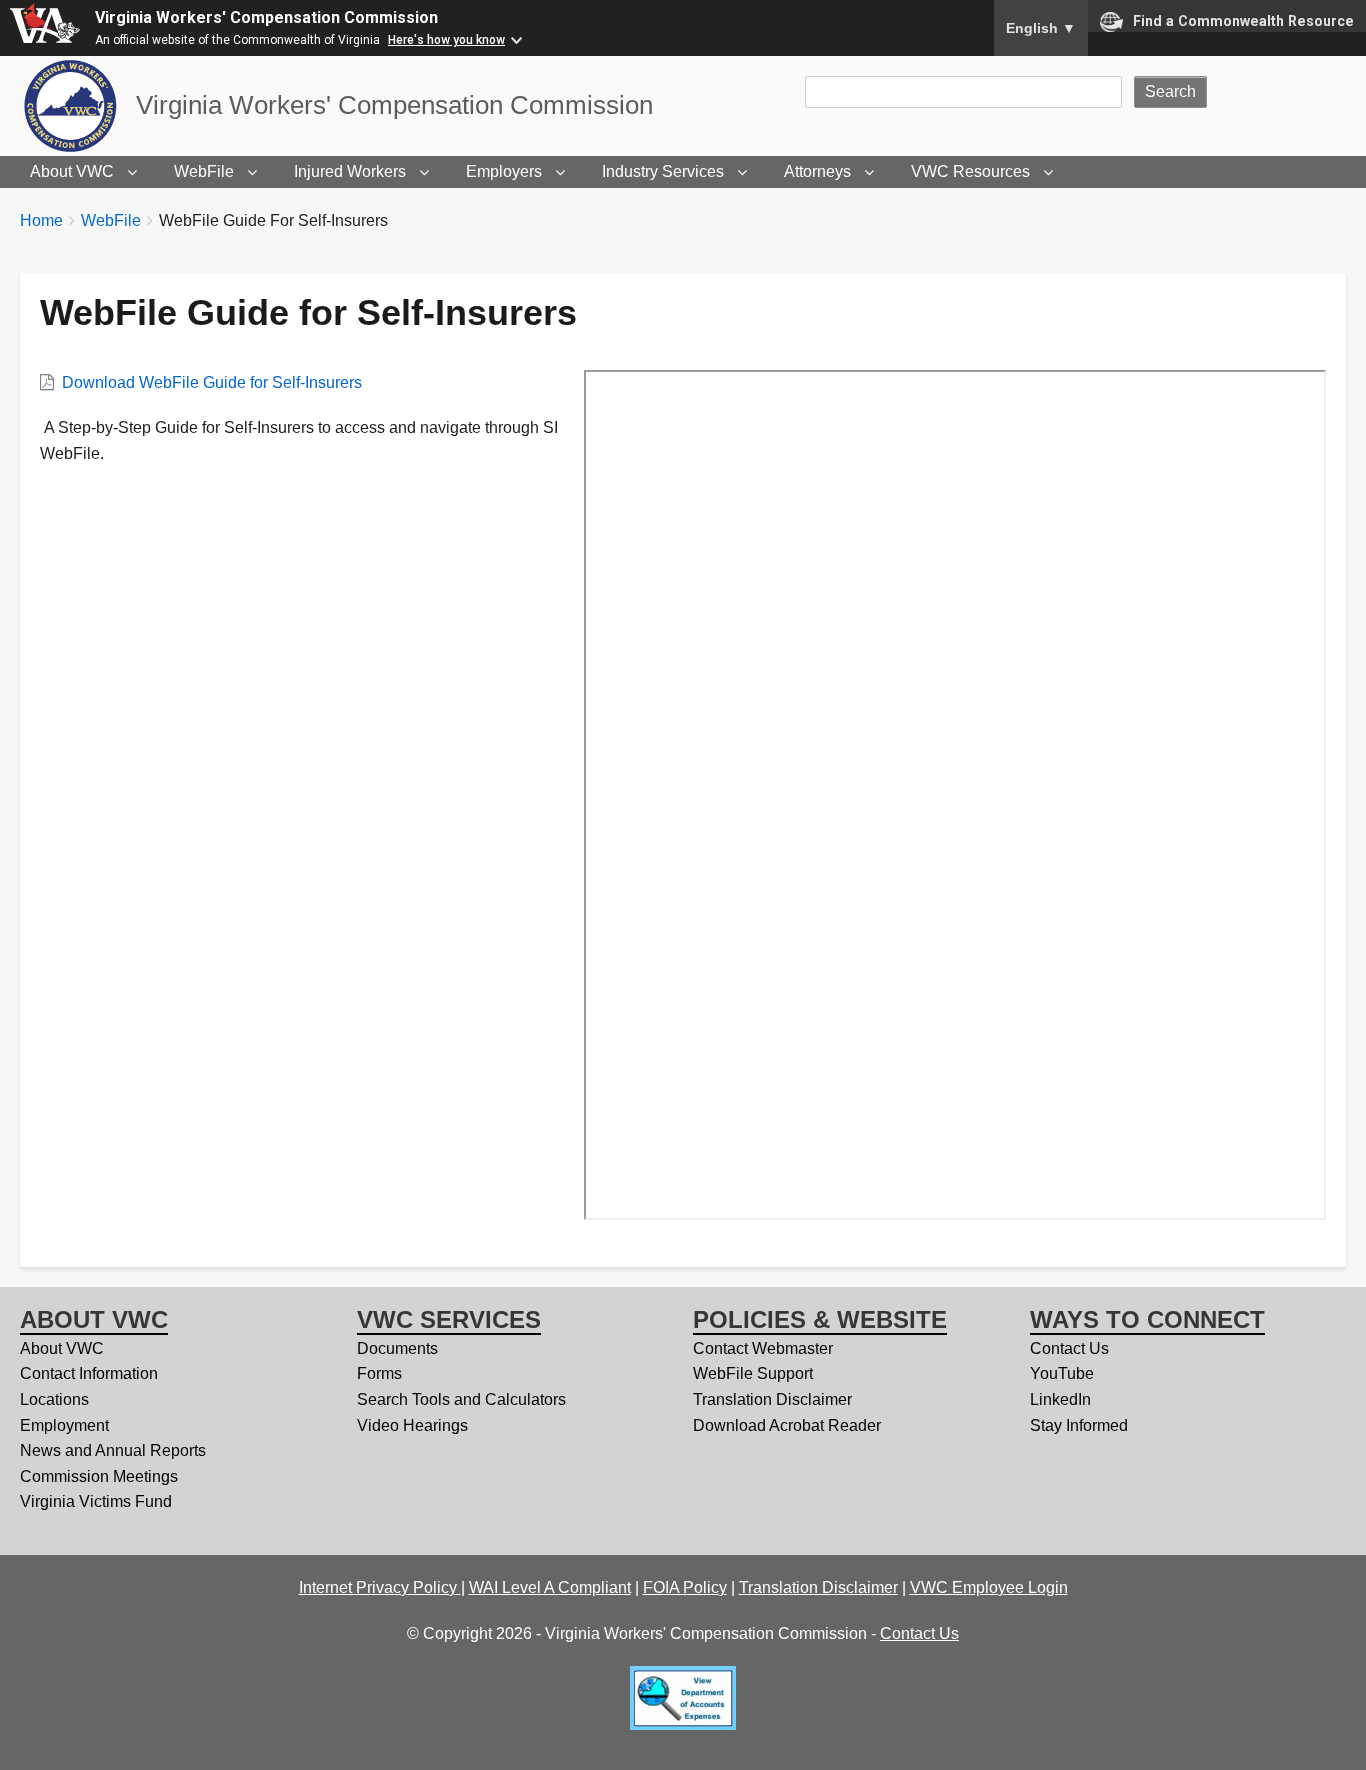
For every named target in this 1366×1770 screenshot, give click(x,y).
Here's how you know (446, 40)
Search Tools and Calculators (461, 1399)
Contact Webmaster (763, 1348)
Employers (504, 171)
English (1041, 28)
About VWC (72, 171)
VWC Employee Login (989, 1587)
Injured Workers (350, 171)
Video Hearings (412, 1425)
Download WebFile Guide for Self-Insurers (212, 382)
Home (41, 220)
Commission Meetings (99, 1476)
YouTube (1062, 1373)
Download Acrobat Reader (787, 1425)
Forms (379, 1373)
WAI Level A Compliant (550, 1587)
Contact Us (1069, 1348)
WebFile (204, 171)
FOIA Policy (685, 1587)
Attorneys (817, 171)
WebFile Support (753, 1373)
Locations (54, 1399)
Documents (397, 1348)
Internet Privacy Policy (380, 1587)
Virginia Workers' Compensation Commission (266, 17)
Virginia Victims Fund (96, 1501)
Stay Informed (1079, 1425)
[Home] (78, 106)
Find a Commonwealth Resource (1243, 21)
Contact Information (89, 1373)
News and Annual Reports (113, 1450)
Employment (64, 1425)
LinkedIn (1060, 1399)
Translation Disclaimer (772, 1399)
